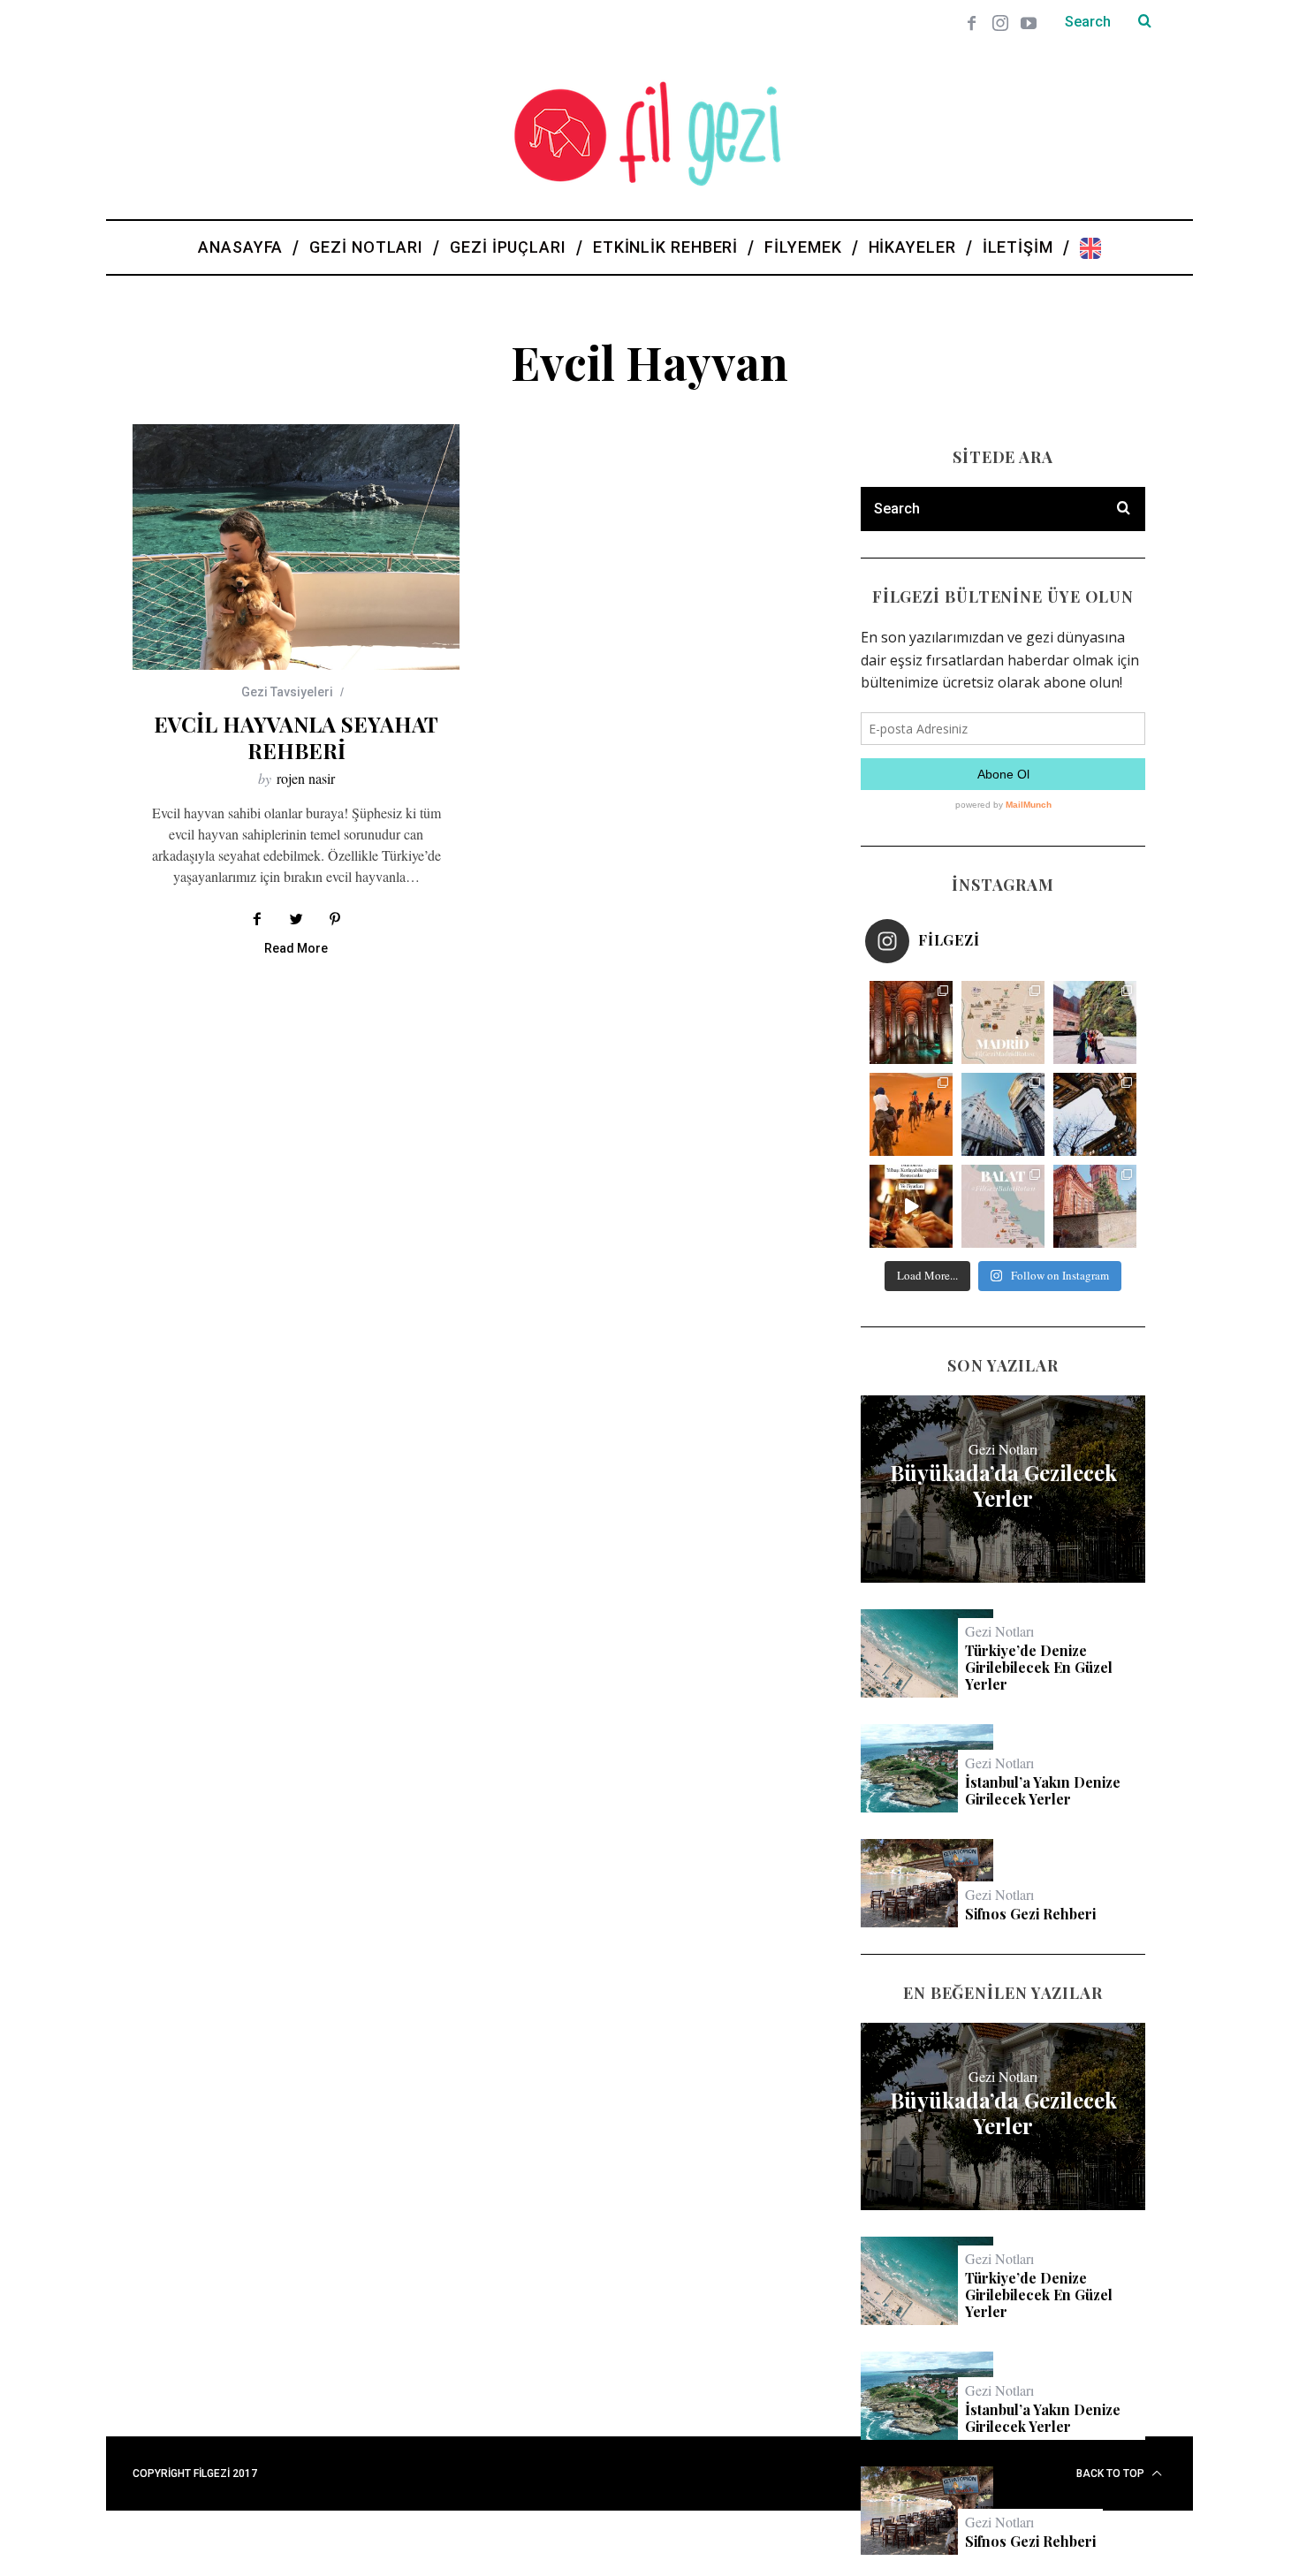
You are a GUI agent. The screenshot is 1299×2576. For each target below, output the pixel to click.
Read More (296, 949)
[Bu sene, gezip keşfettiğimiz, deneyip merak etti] (911, 1114)
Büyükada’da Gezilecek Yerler (1003, 1486)
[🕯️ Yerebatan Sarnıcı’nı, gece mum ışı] (911, 1022)
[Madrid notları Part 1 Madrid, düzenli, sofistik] (1003, 1114)
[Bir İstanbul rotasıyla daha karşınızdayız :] (1095, 1114)
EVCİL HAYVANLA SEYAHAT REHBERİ (296, 737)
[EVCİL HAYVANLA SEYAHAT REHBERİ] (296, 547)
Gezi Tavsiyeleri (287, 692)
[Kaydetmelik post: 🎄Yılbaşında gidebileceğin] (911, 1206)
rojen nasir (306, 778)
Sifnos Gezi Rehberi (1030, 1914)
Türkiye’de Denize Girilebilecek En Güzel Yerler (1039, 1668)
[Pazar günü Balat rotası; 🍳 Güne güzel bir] (1003, 1206)
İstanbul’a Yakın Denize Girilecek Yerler (1043, 1790)
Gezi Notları (1003, 1449)
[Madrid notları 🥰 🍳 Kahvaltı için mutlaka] (1095, 1022)
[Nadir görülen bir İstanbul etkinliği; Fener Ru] (1095, 1206)
